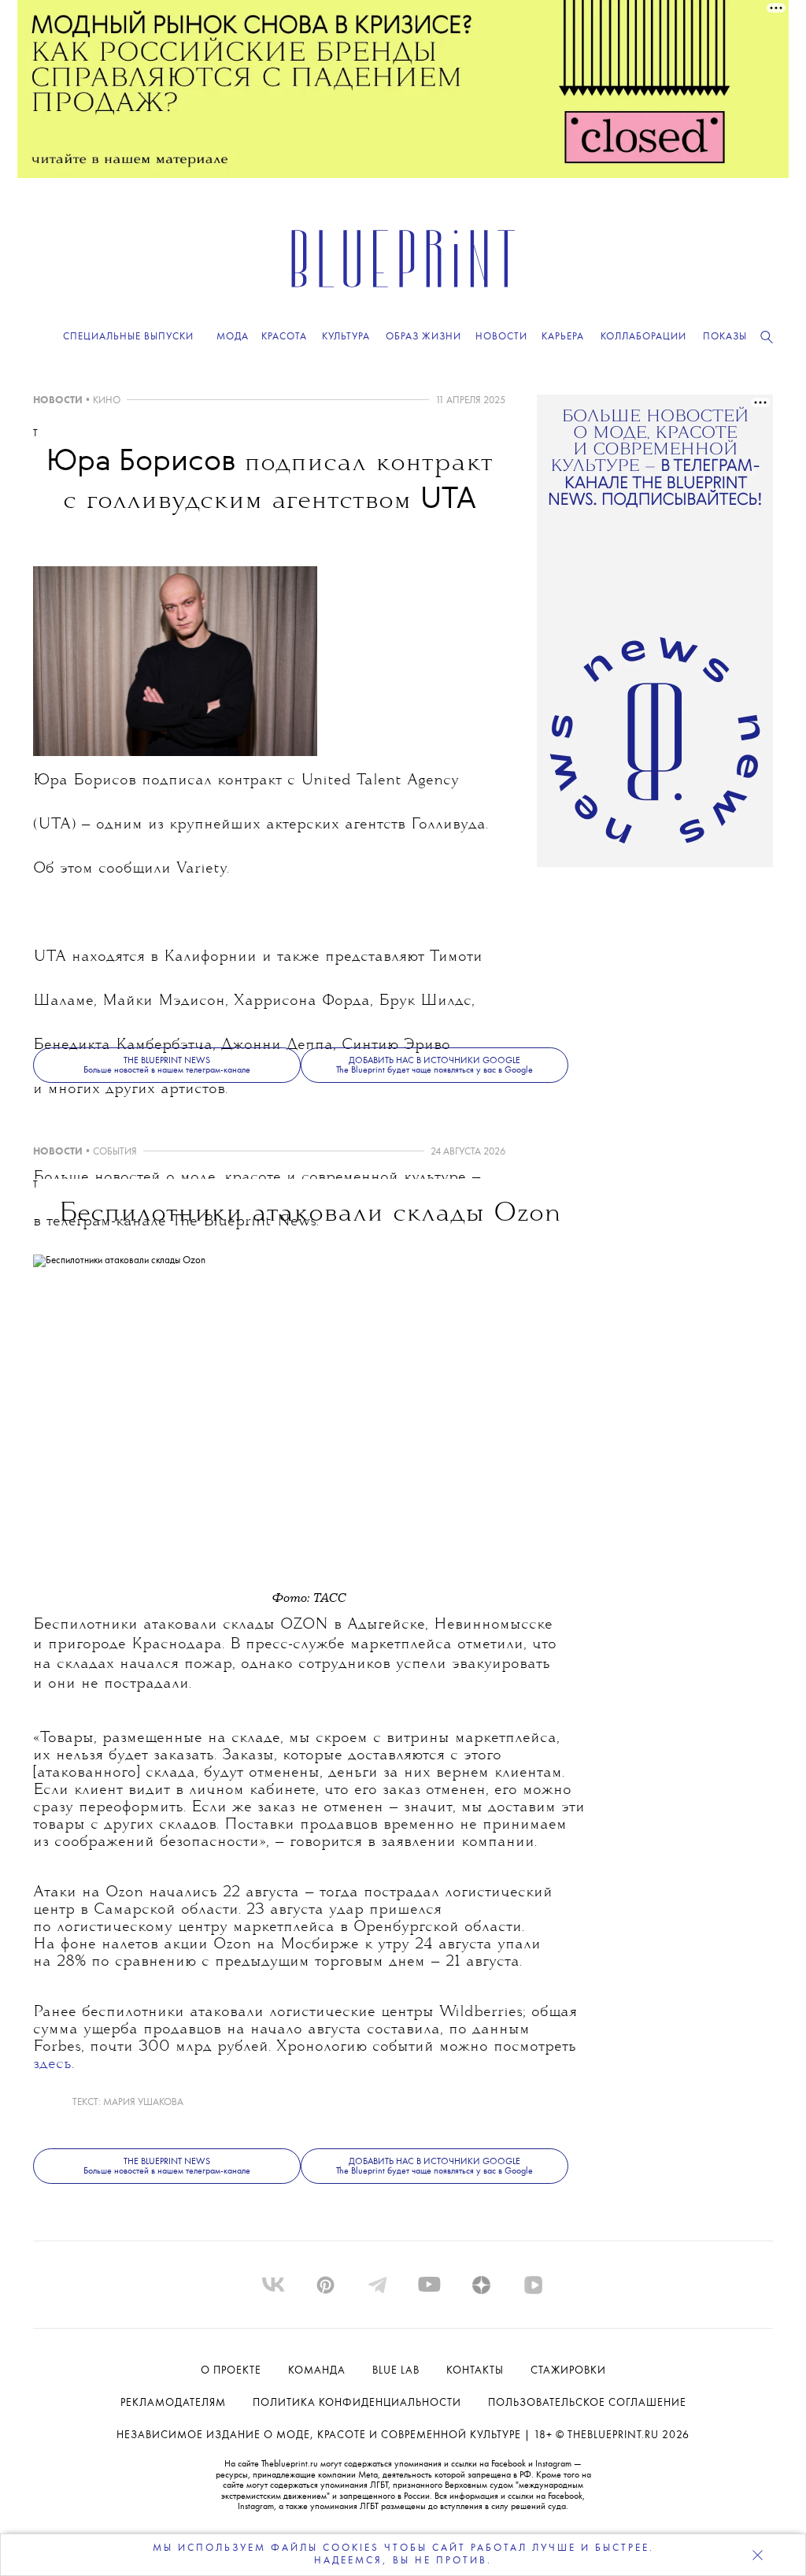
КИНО (107, 400)
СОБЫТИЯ (115, 1152)
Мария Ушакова (143, 2102)
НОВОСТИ (58, 400)
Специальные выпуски (128, 337)
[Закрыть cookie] (757, 2555)
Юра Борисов (85, 781)
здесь (52, 2065)
